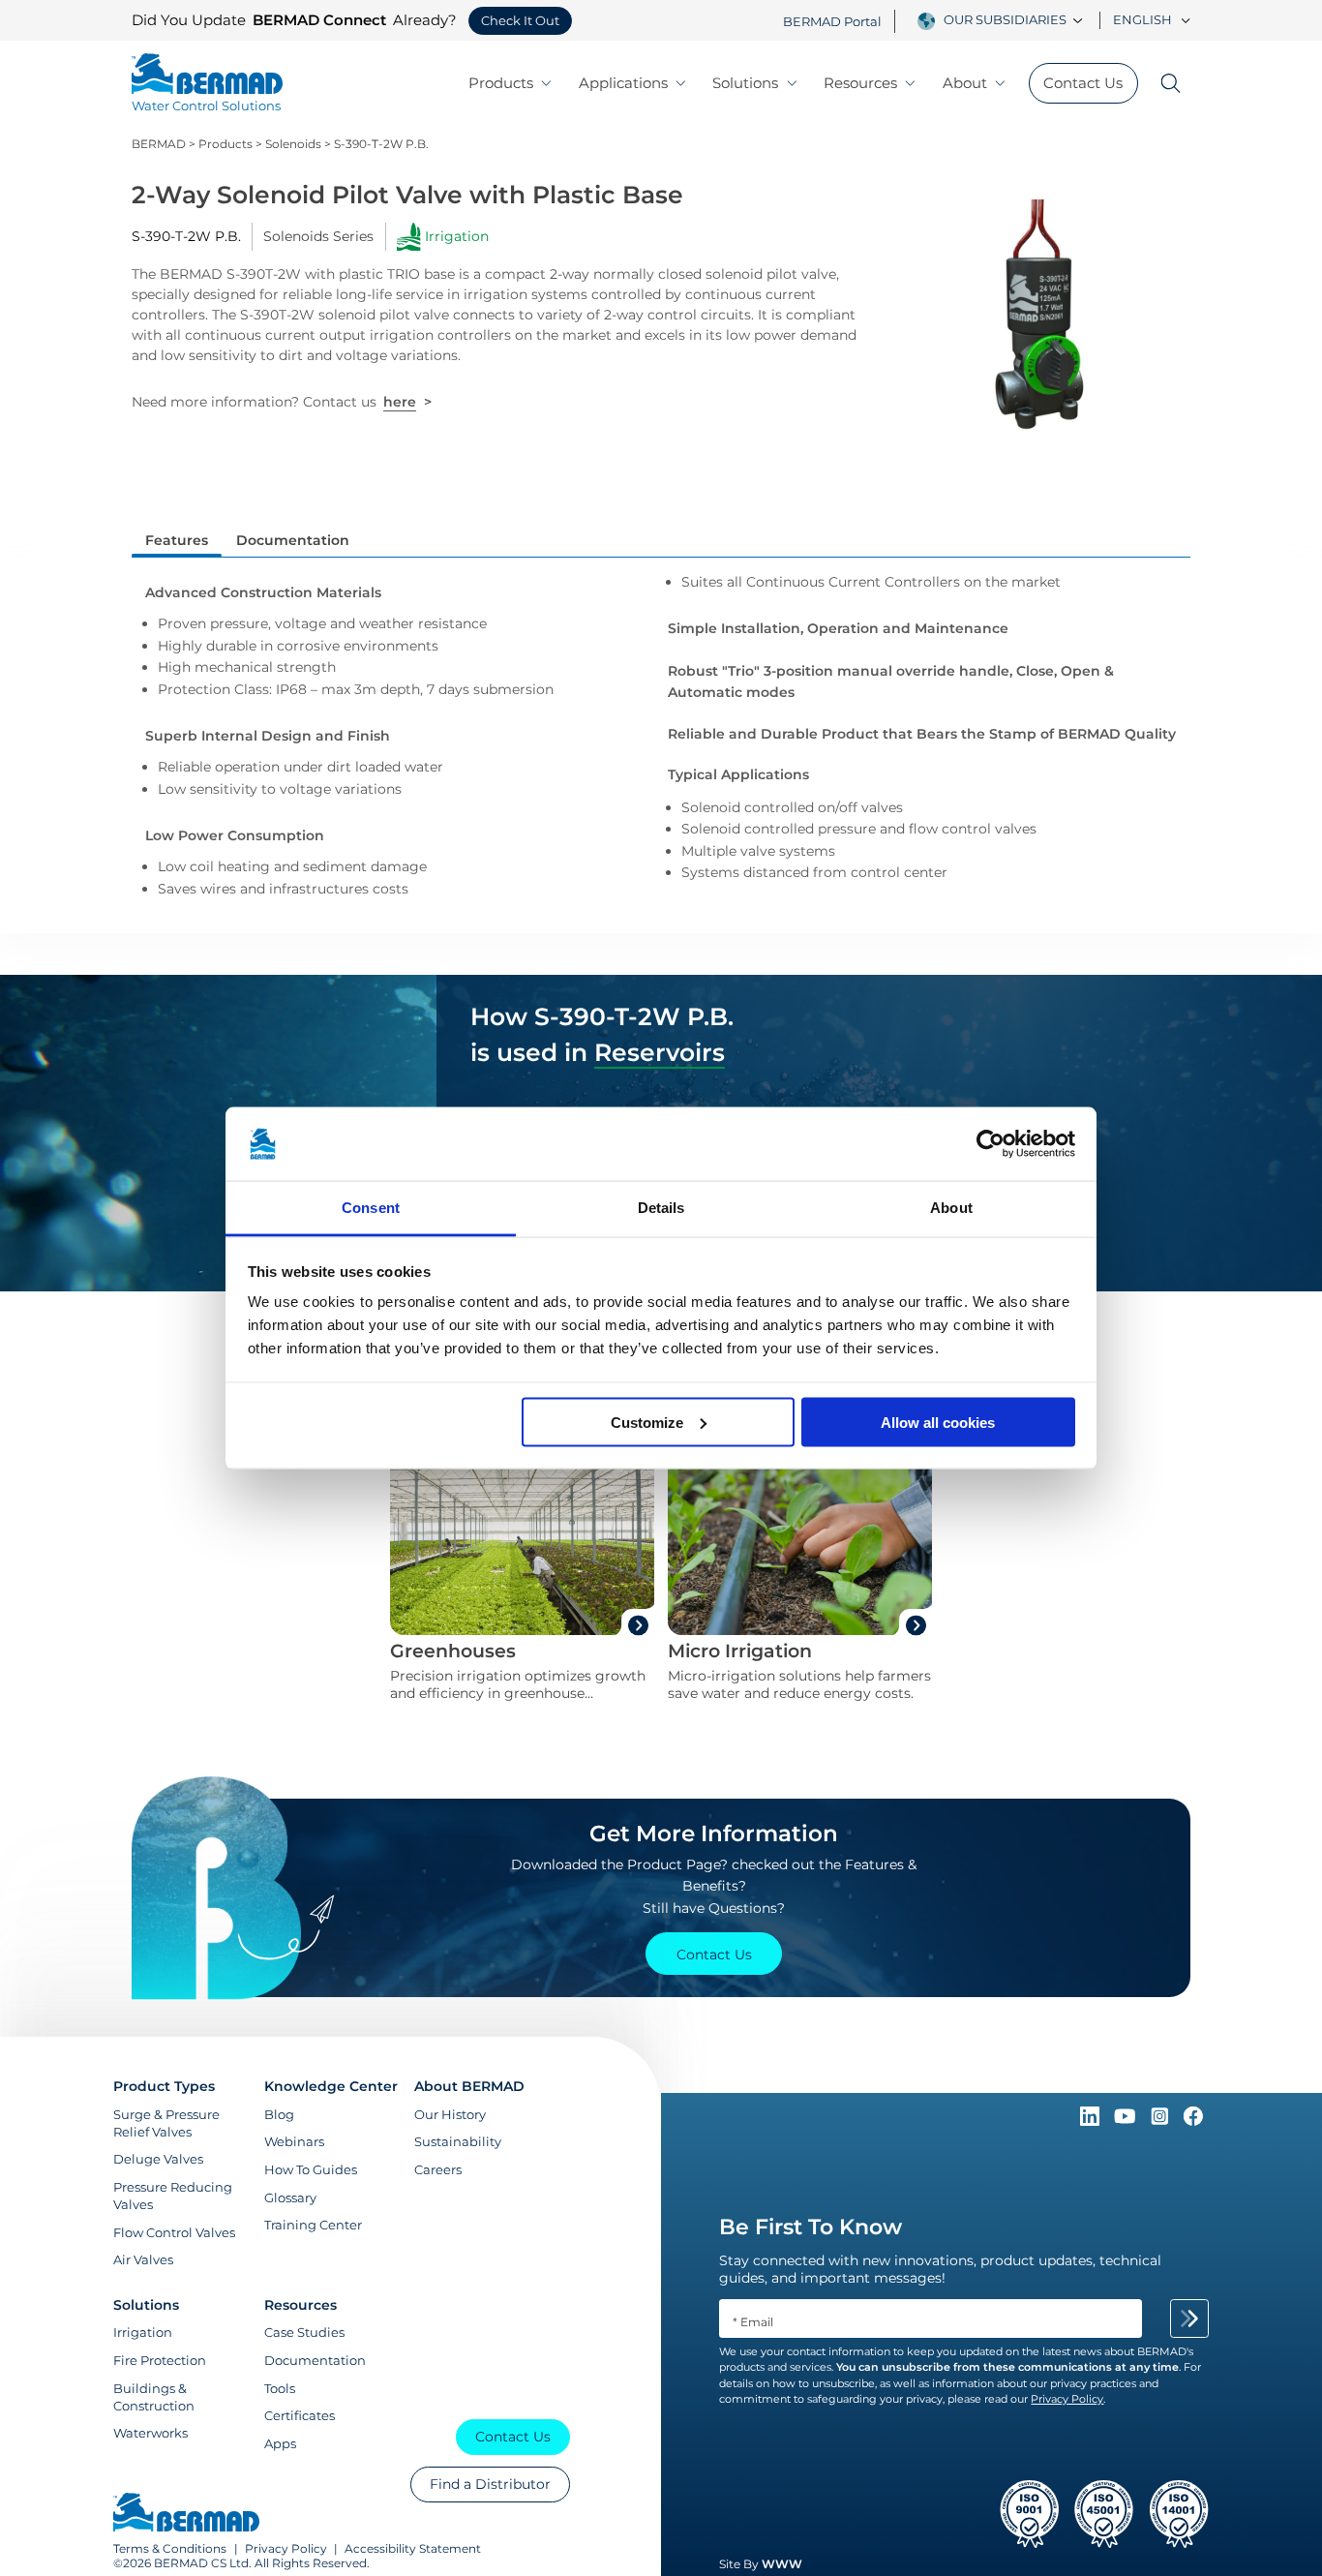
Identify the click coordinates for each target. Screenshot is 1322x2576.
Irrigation (143, 2332)
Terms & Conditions (170, 2548)
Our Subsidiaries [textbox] (1005, 20)
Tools (280, 2388)
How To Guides (311, 2169)
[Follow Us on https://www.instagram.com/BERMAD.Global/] (1161, 2121)
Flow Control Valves (174, 2232)
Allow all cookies (938, 1422)
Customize (647, 1422)
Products (501, 83)
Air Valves (143, 2259)
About (965, 83)
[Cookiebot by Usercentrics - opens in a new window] (991, 1144)
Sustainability (458, 2141)
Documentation (315, 2360)
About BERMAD (469, 2086)
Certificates (300, 2415)
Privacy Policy (286, 2548)
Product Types (164, 2086)
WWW (782, 2564)
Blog (279, 2114)
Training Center (313, 2225)
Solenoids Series (318, 236)
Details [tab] (661, 1208)
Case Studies (304, 2332)
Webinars (294, 2141)
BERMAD (159, 144)
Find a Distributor (490, 2484)
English (1142, 20)
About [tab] (951, 1208)
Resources (860, 83)
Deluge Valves (158, 2159)
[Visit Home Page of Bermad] (186, 2514)
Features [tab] (177, 540)
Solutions (745, 83)
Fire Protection (160, 2360)
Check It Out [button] (520, 21)
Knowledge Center (331, 2086)
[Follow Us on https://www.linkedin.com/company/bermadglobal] (1092, 2121)
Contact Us (1083, 83)
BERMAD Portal (832, 22)
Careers (438, 2169)
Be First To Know (811, 2227)
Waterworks (150, 2433)
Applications (623, 83)
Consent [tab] (371, 1208)
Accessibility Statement (413, 2548)
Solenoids (293, 144)
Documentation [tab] (293, 540)
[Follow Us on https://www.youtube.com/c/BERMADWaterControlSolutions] (1127, 2121)
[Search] (1165, 83)
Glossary (290, 2197)
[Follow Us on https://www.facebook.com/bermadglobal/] (1193, 2121)
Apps (280, 2443)
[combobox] (1016, 20)
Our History (450, 2114)
